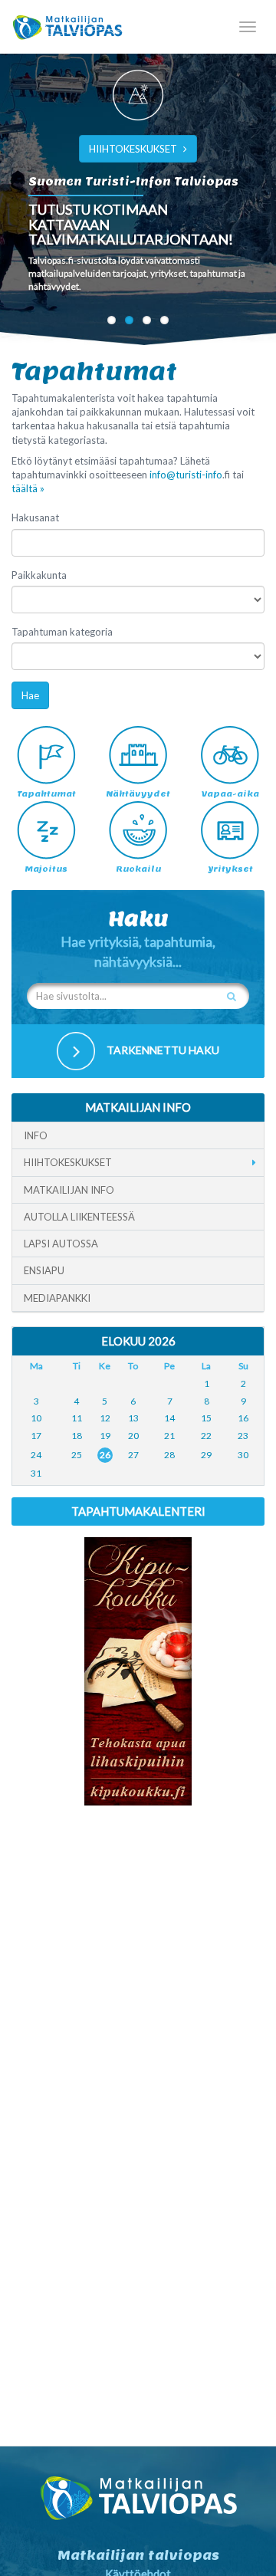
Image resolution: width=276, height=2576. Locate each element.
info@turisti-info (186, 475)
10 (36, 1418)
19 (105, 1436)
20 (133, 1436)
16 (243, 1418)
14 (169, 1418)
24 (36, 1455)
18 (77, 1436)
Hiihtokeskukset (68, 1162)
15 (206, 1418)
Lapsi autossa (61, 1244)
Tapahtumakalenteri (138, 1511)
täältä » (28, 488)
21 (169, 1436)
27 (133, 1455)
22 (206, 1436)
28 (169, 1455)
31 (36, 1473)
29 (206, 1455)
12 (105, 1418)
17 (36, 1436)
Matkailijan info (69, 1190)
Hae (30, 695)
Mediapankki (57, 1298)
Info (36, 1135)
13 (133, 1418)
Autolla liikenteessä (79, 1217)
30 (243, 1455)
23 (243, 1436)
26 (105, 1455)
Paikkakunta (39, 575)
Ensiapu (44, 1270)
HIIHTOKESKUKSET (133, 149)
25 (77, 1455)
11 (77, 1418)
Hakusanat (35, 517)
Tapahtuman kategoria (62, 632)
